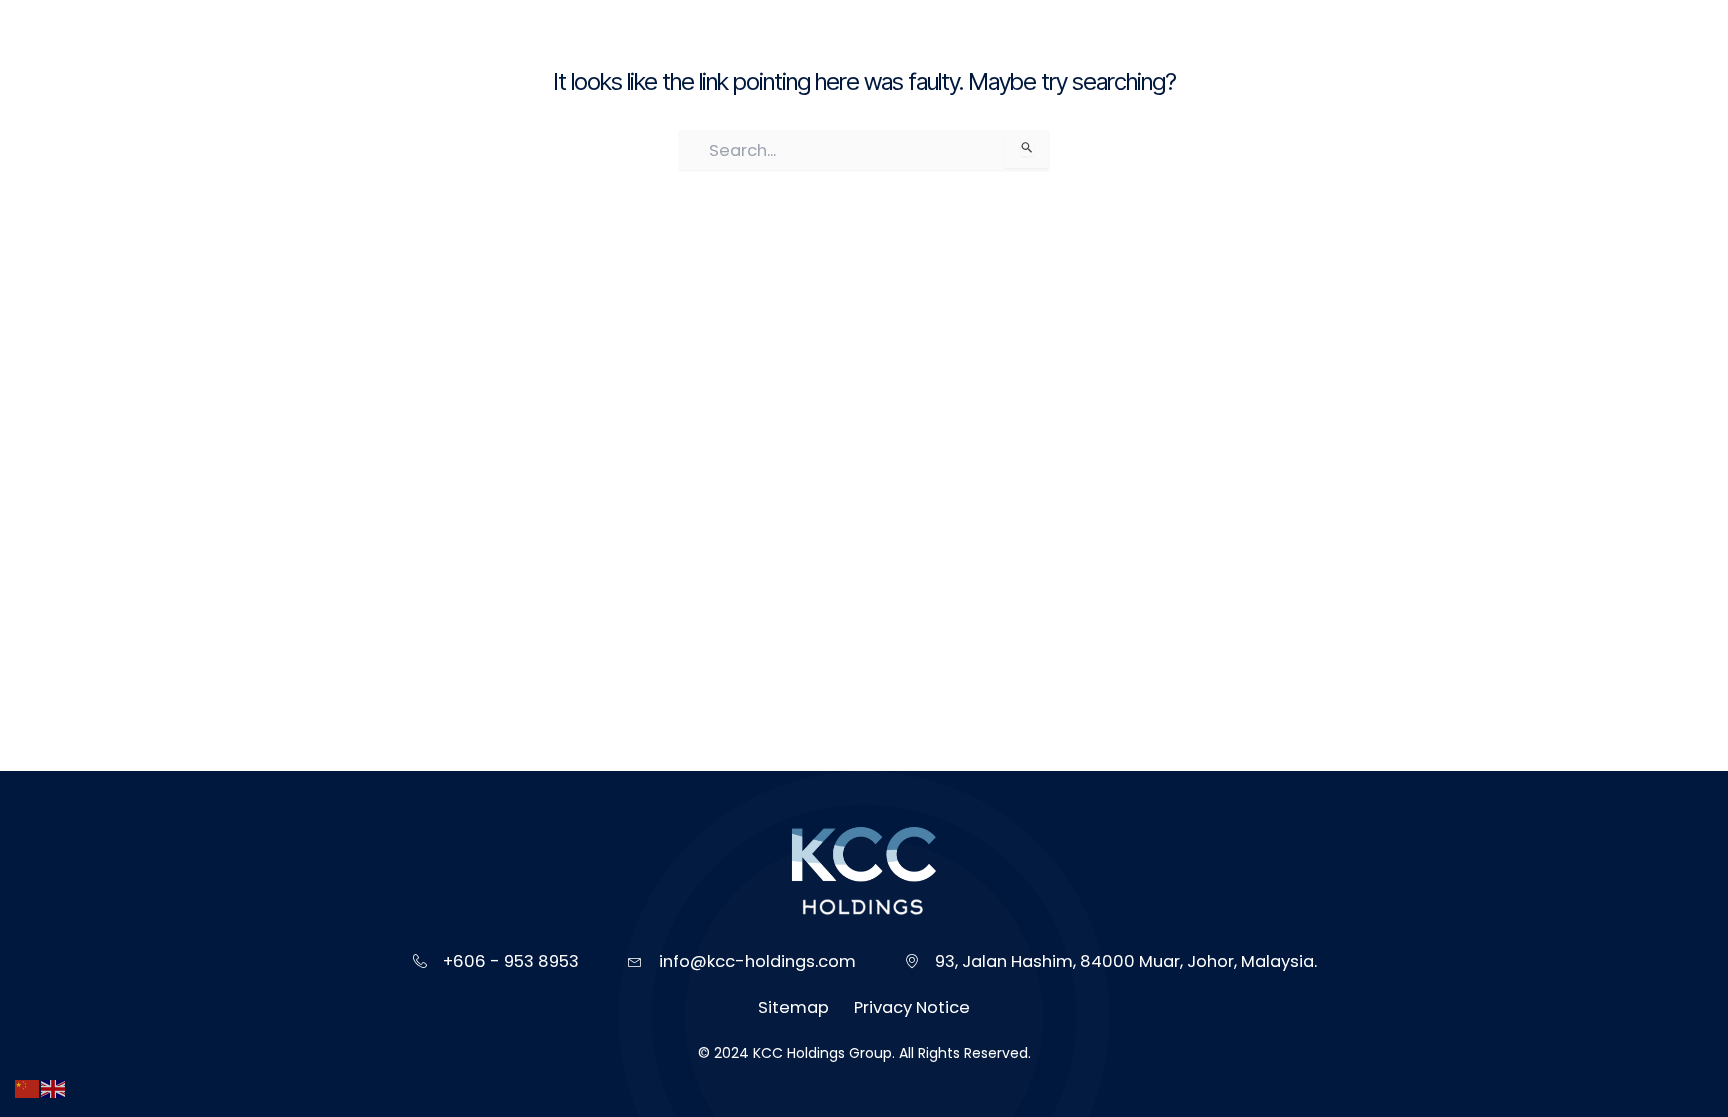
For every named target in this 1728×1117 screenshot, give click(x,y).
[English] (54, 1088)
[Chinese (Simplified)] (28, 1088)
